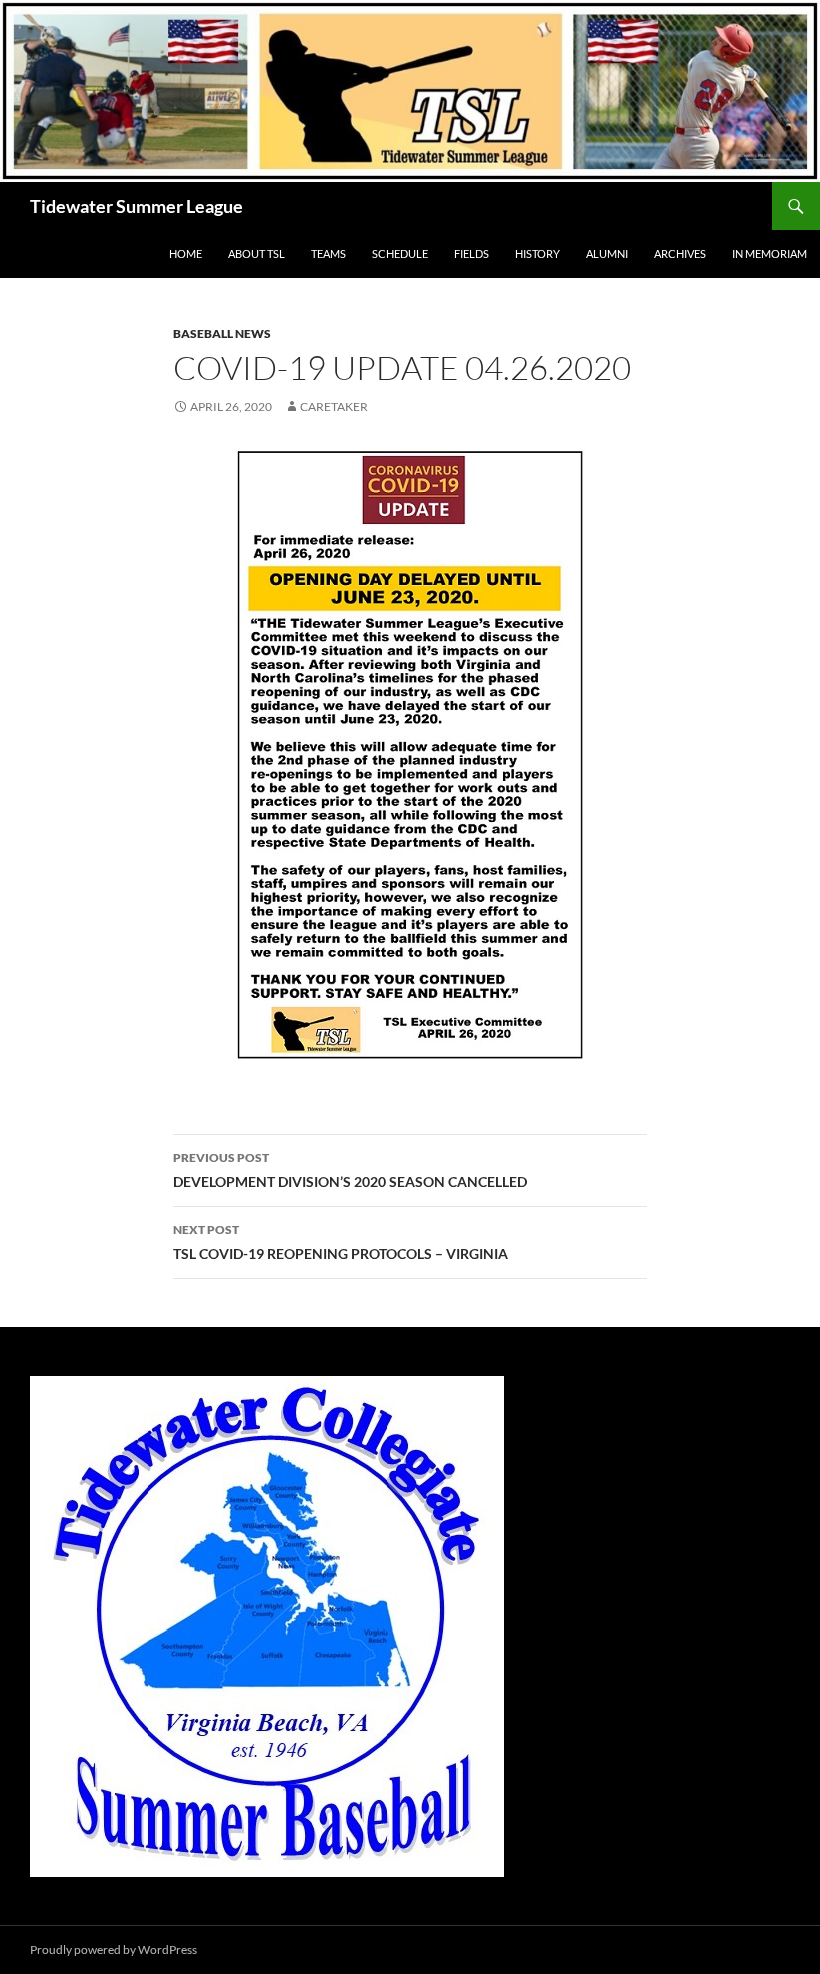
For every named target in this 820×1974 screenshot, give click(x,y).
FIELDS (471, 253)
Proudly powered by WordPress (113, 1949)
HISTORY (537, 253)
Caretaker (334, 406)
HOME (185, 253)
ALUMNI (607, 253)
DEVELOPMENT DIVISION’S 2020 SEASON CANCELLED (350, 1170)
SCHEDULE (400, 253)
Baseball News (222, 333)
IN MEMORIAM (769, 253)
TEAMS (328, 253)
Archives (680, 253)
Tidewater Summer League (136, 206)
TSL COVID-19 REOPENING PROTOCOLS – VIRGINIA (340, 1242)
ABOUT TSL (256, 253)
